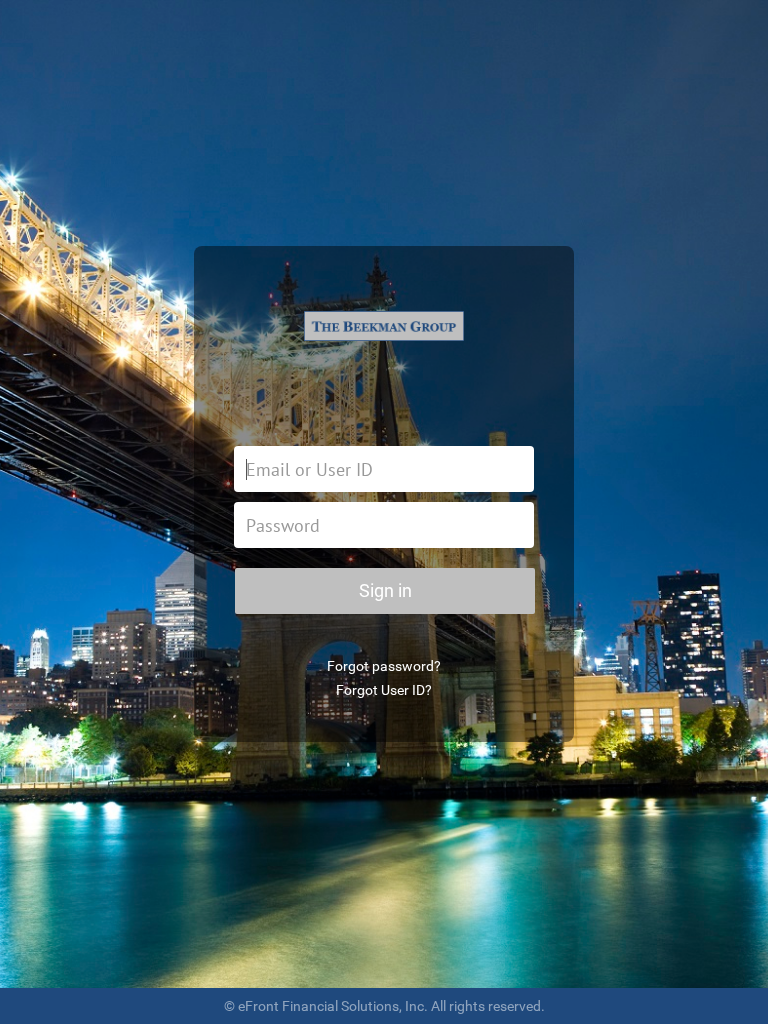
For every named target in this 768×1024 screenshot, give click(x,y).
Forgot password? (384, 666)
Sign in (385, 590)
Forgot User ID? (384, 690)
